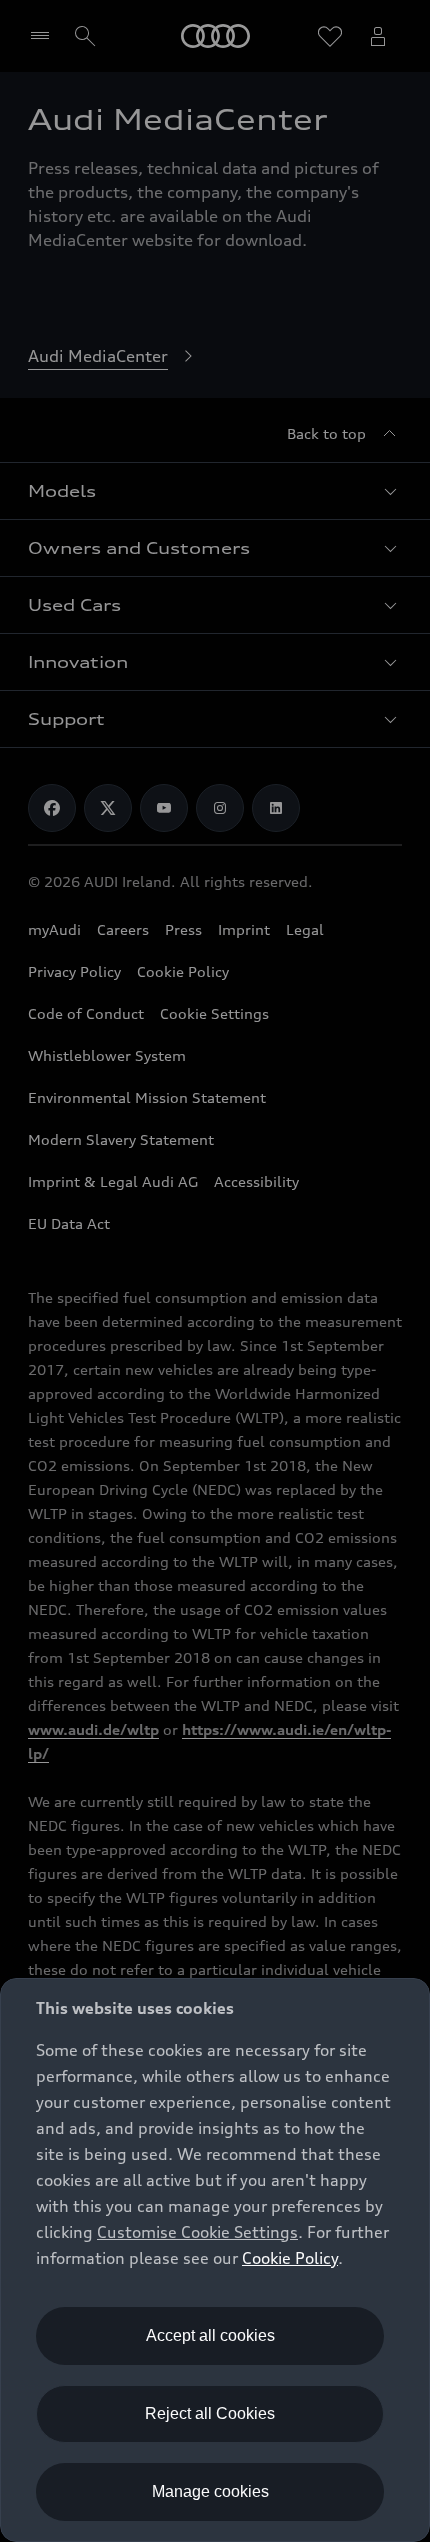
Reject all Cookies (210, 2413)
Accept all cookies (210, 2335)
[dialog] (215, 2260)
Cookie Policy (290, 2258)
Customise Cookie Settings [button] (197, 2232)
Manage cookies (210, 2491)
